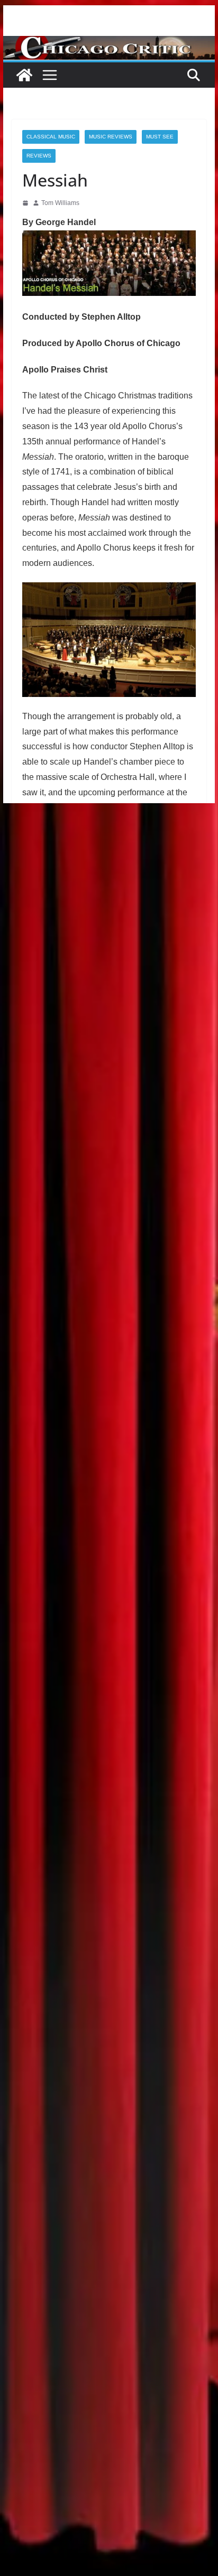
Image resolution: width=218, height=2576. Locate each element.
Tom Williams (60, 203)
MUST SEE (160, 137)
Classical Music (51, 137)
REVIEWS (39, 156)
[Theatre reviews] (109, 43)
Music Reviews (111, 137)
